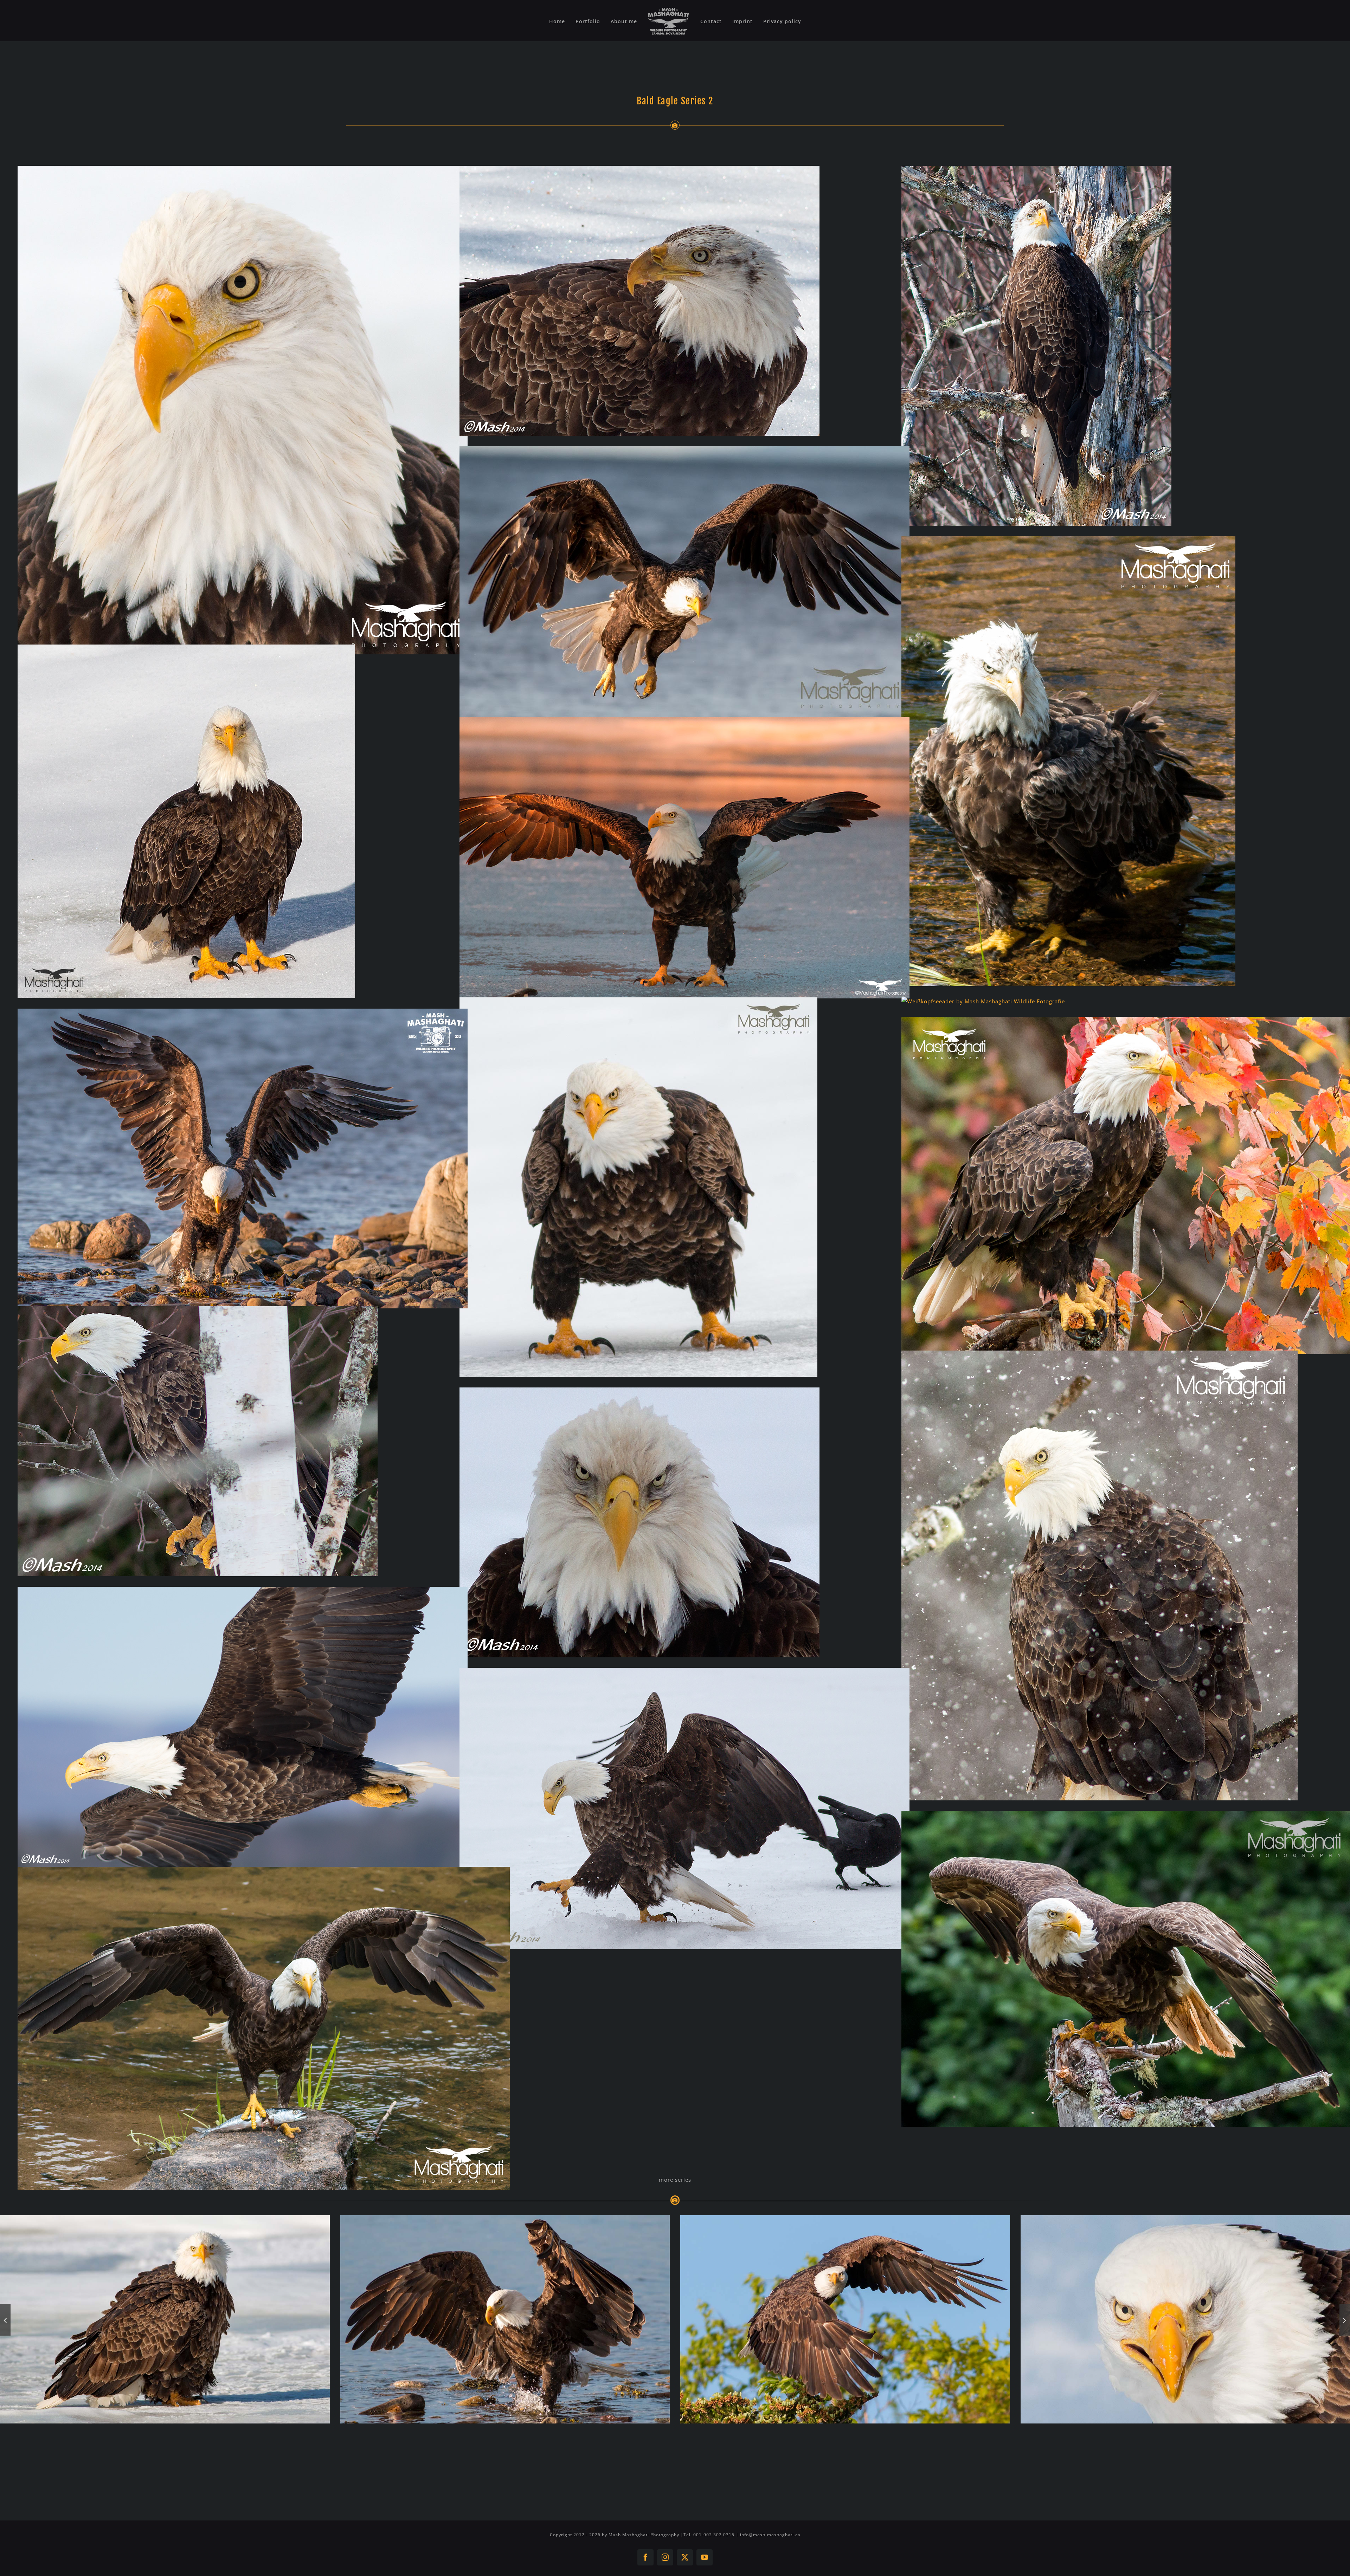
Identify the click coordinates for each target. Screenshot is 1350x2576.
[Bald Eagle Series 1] (165, 2319)
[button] (5, 2320)
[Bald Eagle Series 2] (505, 2319)
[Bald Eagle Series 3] (845, 2319)
